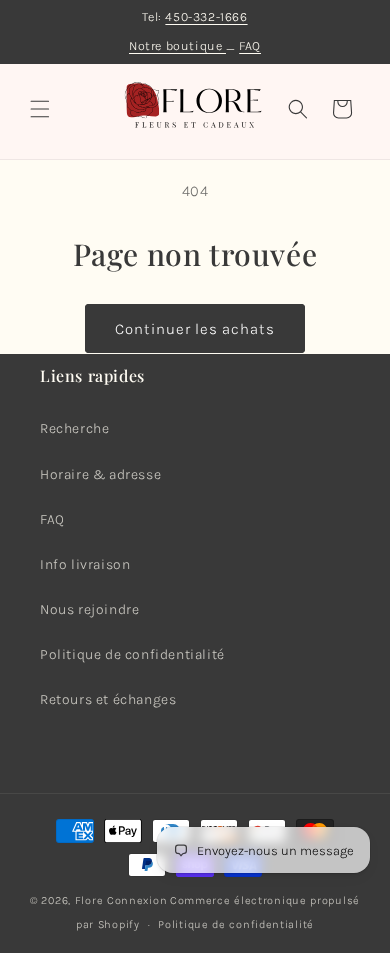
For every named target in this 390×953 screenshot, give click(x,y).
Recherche (74, 428)
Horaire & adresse (100, 474)
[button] (40, 109)
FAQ (250, 45)
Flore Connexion (121, 900)
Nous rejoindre (89, 609)
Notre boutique (177, 45)
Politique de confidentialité (132, 654)
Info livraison (85, 564)
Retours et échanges (108, 699)
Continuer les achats (195, 329)
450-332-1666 (206, 16)
